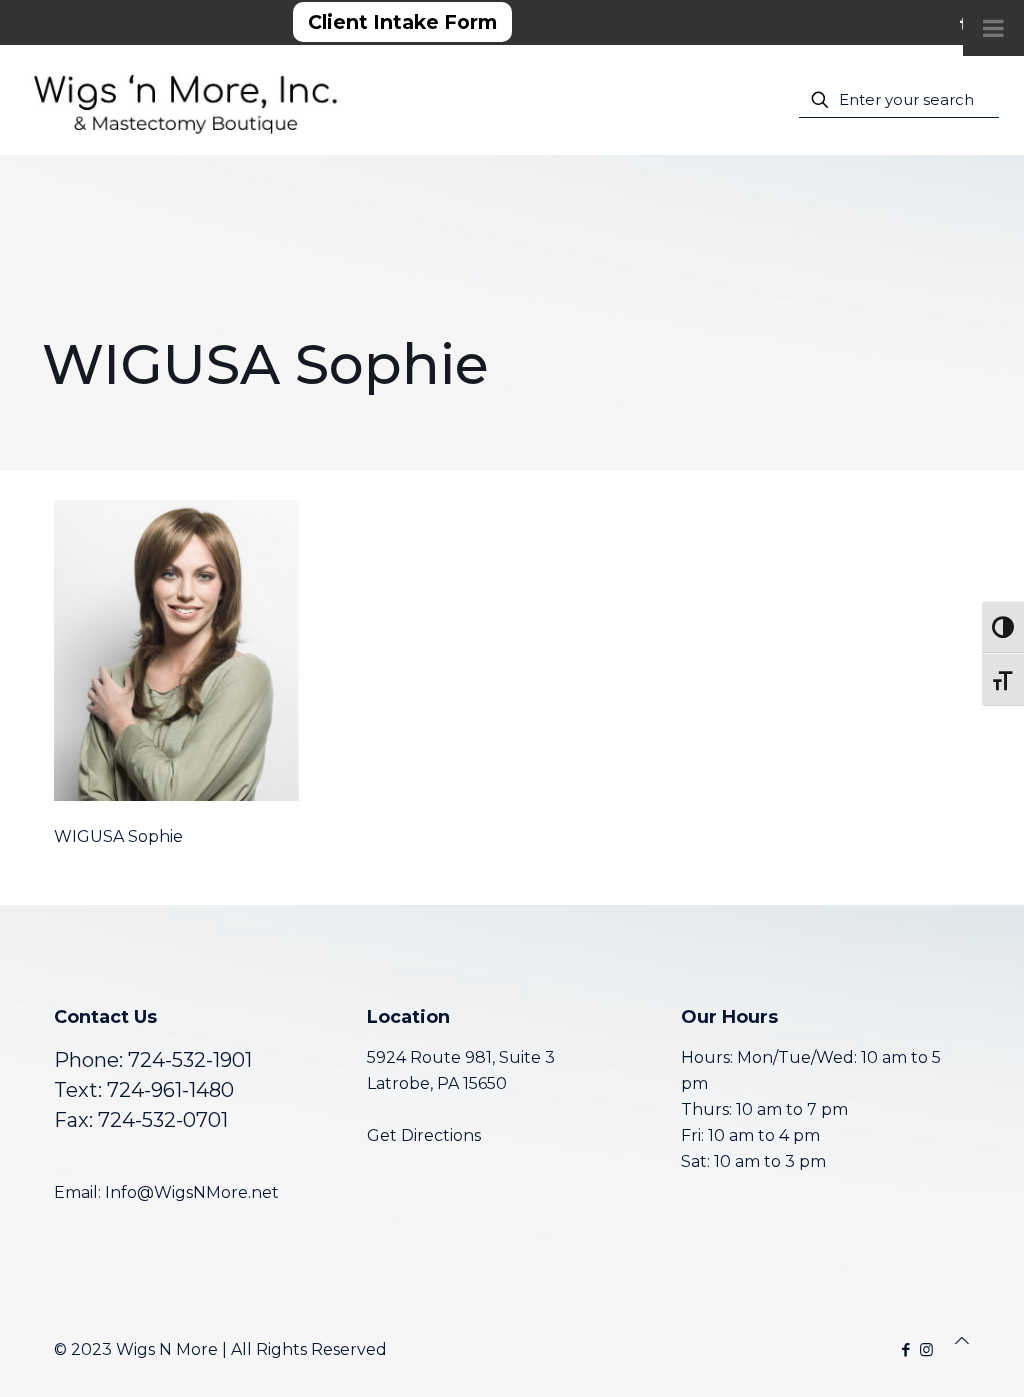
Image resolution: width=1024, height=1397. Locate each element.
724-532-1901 (190, 1060)
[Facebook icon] (905, 1349)
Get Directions (424, 1135)
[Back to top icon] (962, 1341)
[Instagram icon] (926, 1349)
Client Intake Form (402, 22)
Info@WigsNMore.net (192, 1192)
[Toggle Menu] (993, 28)
